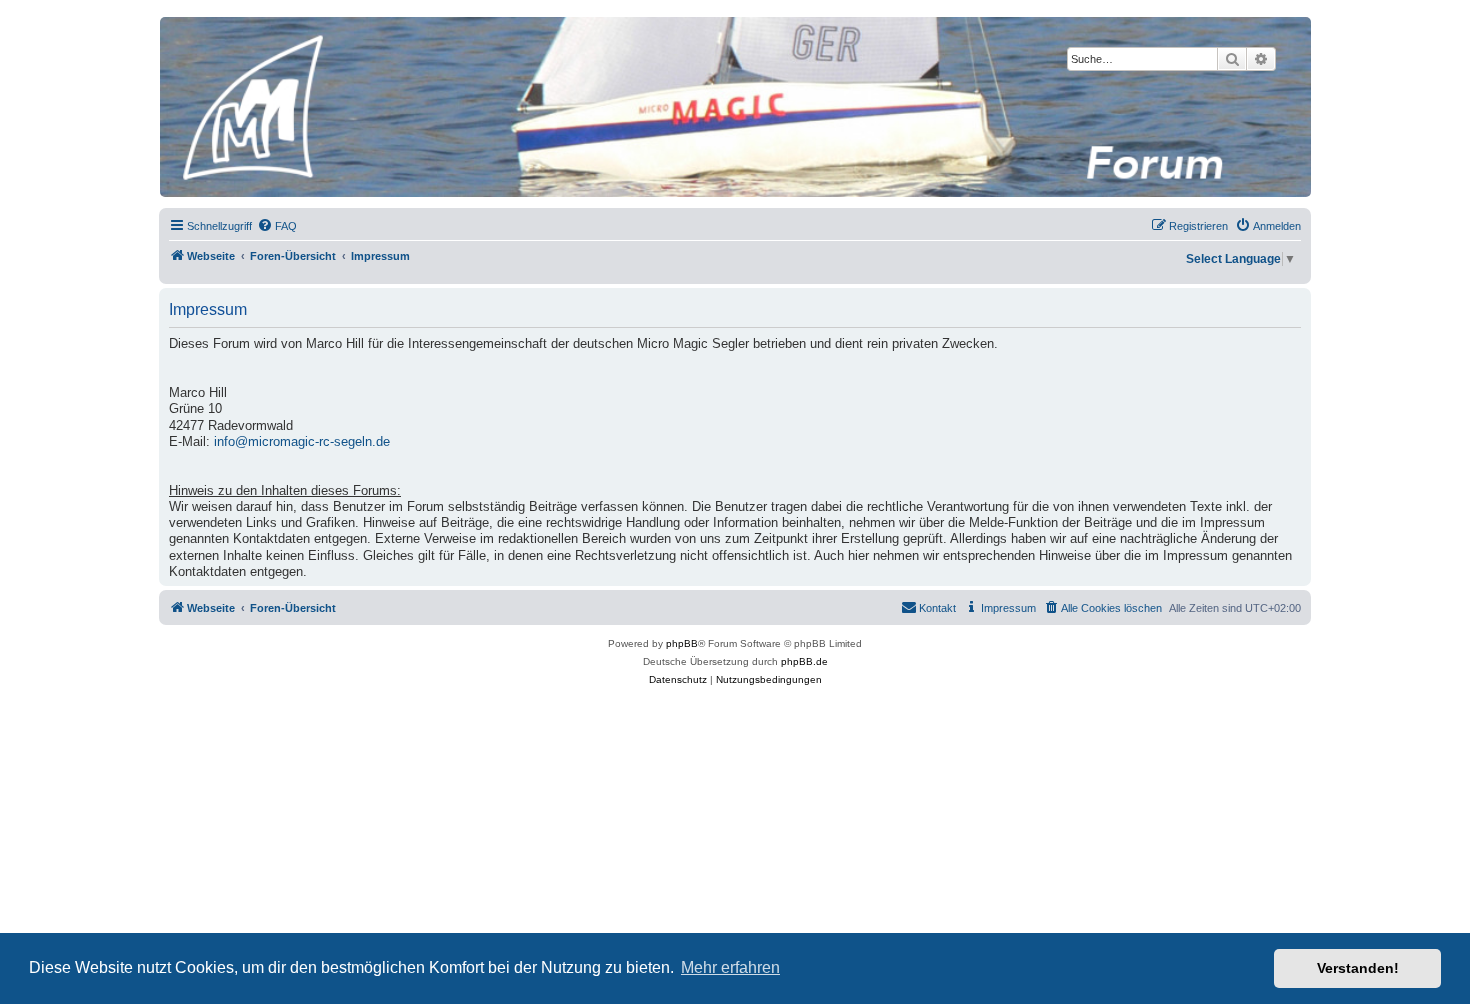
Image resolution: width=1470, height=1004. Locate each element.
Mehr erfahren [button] (730, 967)
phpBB (682, 643)
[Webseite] (734, 107)
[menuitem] (277, 226)
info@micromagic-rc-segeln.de (302, 442)
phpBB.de (804, 661)
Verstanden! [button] (1358, 968)
